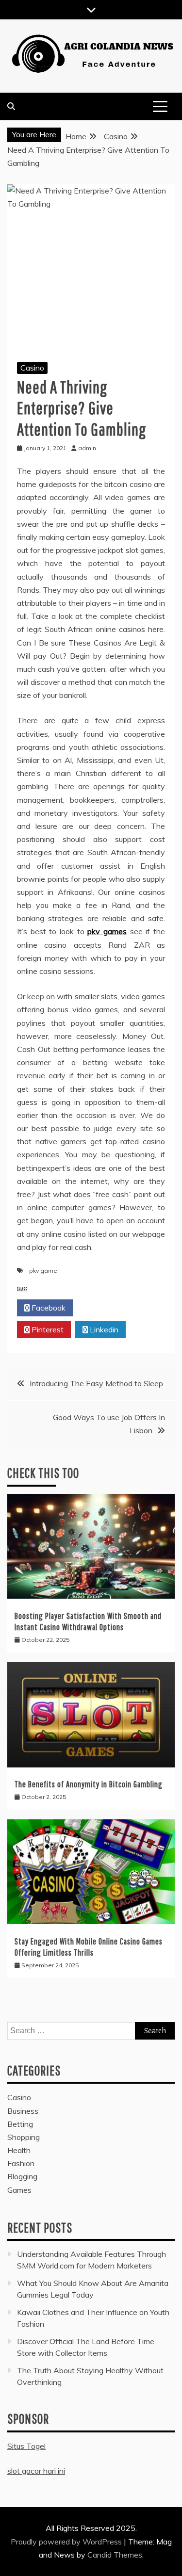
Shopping (24, 2137)
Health (19, 2150)
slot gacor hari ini (36, 2471)
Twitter (104, 1308)
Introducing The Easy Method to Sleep (96, 1383)
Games (19, 2190)
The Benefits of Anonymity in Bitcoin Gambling (89, 1784)
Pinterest (47, 1329)
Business (23, 2111)
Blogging (22, 2176)
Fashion (21, 2163)
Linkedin (103, 1329)
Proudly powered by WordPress (67, 2542)
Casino (32, 368)
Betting (20, 2124)
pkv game (43, 1271)
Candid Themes (115, 2555)
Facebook (48, 1308)
